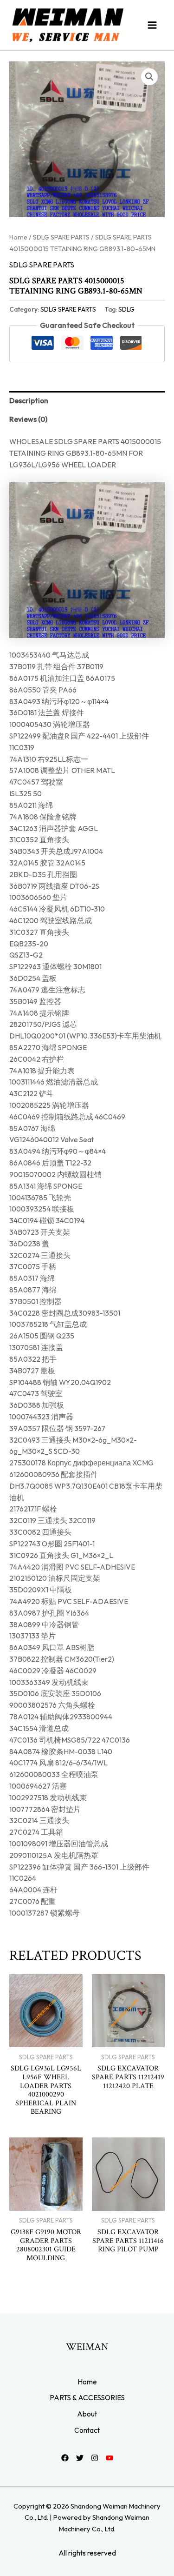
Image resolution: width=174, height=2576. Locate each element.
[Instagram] (95, 2458)
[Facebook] (65, 2458)
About (87, 2414)
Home (18, 237)
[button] (149, 77)
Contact (87, 2430)
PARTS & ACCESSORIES (87, 2397)
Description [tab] (29, 400)
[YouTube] (110, 2458)
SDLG (126, 309)
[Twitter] (80, 2458)
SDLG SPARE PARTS (61, 237)
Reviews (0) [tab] (28, 419)
